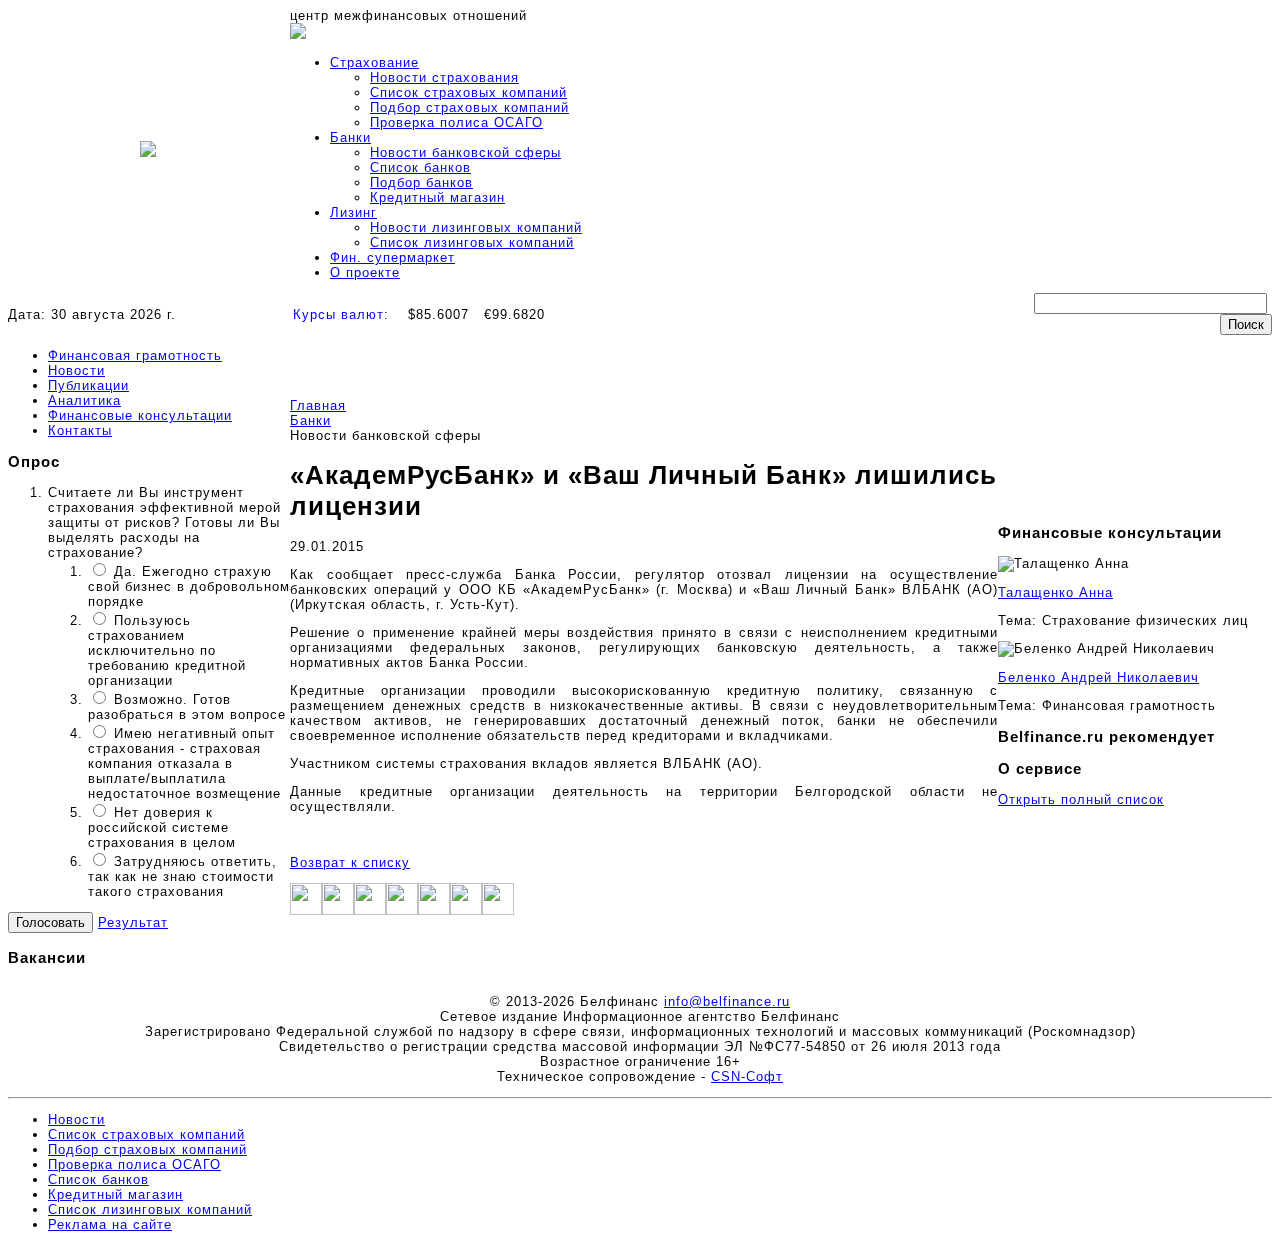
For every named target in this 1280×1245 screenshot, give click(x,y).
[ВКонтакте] (434, 910)
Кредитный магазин (437, 197)
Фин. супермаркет (392, 257)
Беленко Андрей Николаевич (1098, 677)
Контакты (80, 430)
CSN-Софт (747, 1076)
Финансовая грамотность (135, 355)
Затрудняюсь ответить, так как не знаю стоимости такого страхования (182, 876)
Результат (133, 922)
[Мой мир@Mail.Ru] (498, 910)
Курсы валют (338, 314)
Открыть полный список (1081, 799)
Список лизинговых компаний (472, 242)
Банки (350, 137)
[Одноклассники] (402, 910)
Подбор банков (421, 182)
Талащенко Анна (1055, 592)
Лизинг (353, 212)
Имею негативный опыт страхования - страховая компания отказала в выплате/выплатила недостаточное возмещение (184, 763)
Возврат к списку (350, 862)
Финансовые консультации (140, 415)
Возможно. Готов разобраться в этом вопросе (187, 707)
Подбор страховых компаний (469, 107)
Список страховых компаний (468, 92)
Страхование (374, 62)
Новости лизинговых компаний (476, 227)
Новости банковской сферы (465, 152)
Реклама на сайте (110, 1224)
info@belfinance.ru (727, 1001)
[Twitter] (338, 910)
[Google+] (370, 910)
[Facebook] (306, 910)
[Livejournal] (466, 910)
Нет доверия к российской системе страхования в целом (162, 827)
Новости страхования (444, 77)
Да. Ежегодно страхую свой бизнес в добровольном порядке (189, 586)
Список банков (420, 167)
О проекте (365, 272)
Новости (76, 370)
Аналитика (84, 400)
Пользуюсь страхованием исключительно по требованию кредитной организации (167, 650)
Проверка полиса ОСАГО (456, 122)
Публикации (88, 385)
